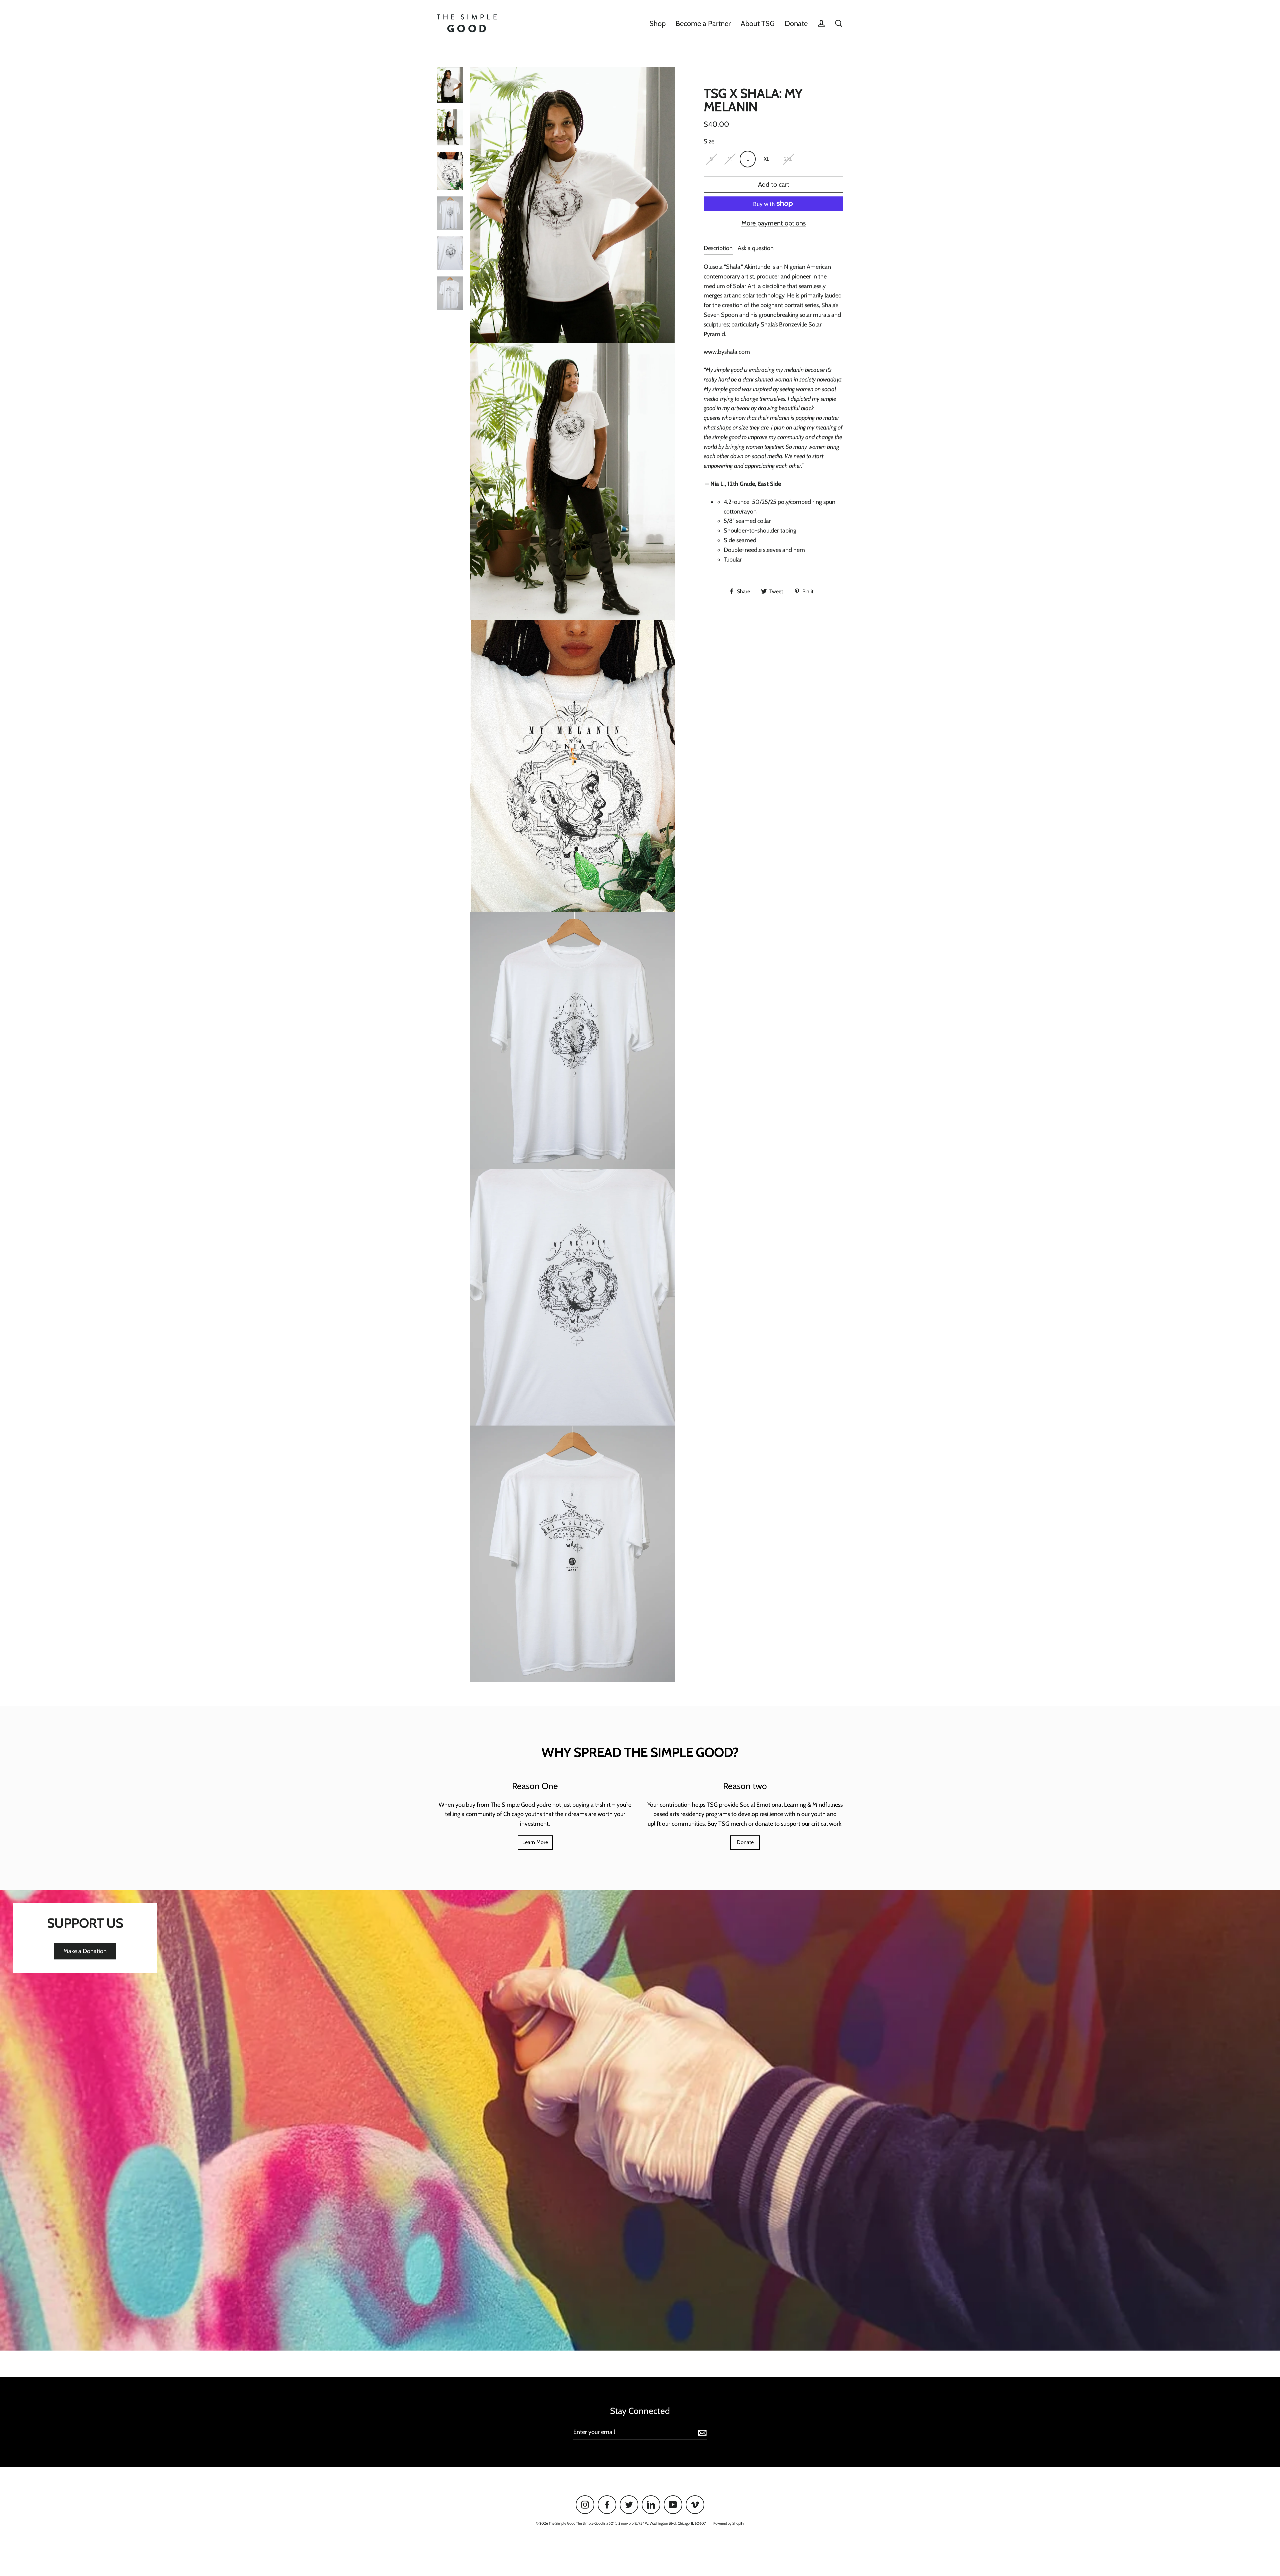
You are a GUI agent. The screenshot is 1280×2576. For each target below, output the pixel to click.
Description (718, 248)
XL (766, 159)
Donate (796, 23)
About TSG (758, 23)
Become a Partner (703, 23)
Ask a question (756, 248)
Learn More (535, 1842)
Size (709, 141)
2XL (788, 159)
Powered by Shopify (729, 2523)
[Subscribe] (701, 2432)
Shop (657, 23)
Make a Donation (85, 1951)
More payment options (773, 223)
